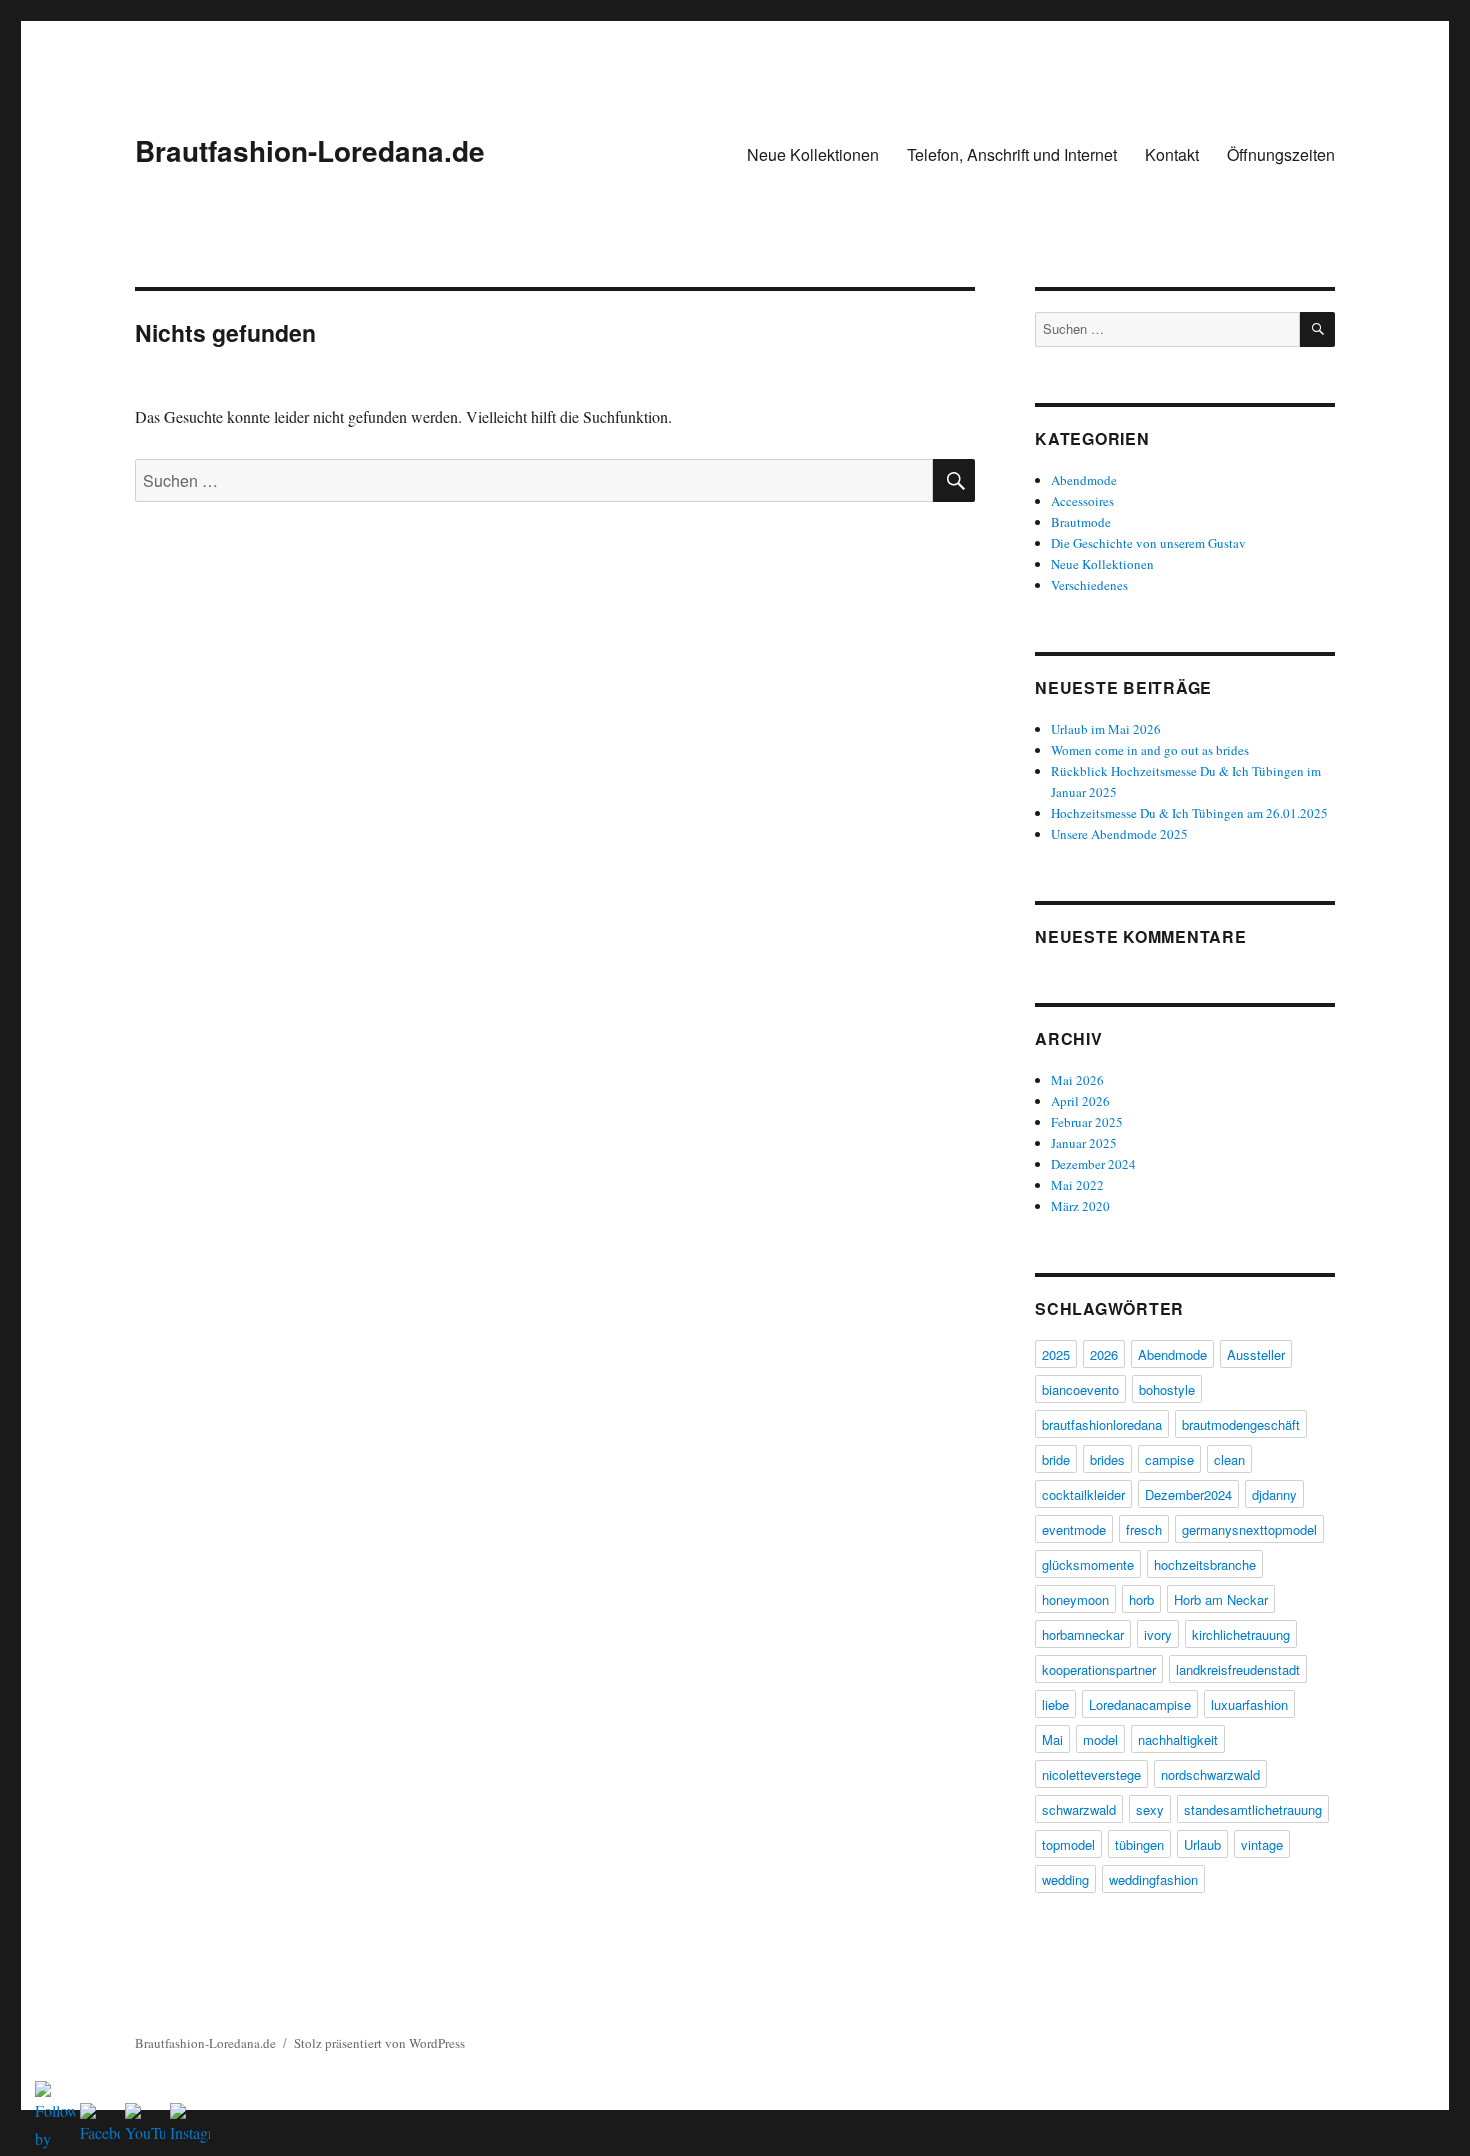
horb (1141, 1599)
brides (1107, 1459)
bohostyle (1167, 1389)
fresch (1144, 1529)
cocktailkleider (1083, 1494)
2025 (1056, 1354)
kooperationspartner (1099, 1669)
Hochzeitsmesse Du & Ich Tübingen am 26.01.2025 (1189, 813)
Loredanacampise (1140, 1704)
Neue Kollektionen (813, 154)
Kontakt (1172, 154)
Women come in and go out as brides (1150, 750)
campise (1169, 1459)
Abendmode (1084, 480)
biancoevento (1080, 1389)
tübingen (1139, 1844)
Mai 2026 (1077, 1080)
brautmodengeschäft (1241, 1424)
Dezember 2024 (1093, 1164)
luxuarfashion (1249, 1704)
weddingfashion (1153, 1879)
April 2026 (1080, 1101)
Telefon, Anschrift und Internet (1012, 154)
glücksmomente (1088, 1564)
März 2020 (1080, 1206)
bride (1056, 1459)
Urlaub (1202, 1844)
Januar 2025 (1084, 1143)
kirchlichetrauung (1241, 1634)
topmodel (1068, 1844)
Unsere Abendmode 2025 (1119, 834)
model (1100, 1739)
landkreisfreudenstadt (1238, 1669)
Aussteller (1256, 1354)
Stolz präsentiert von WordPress (379, 2043)
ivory (1158, 1634)
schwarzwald (1079, 1809)
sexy (1150, 1809)
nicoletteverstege (1091, 1774)
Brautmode (1081, 522)
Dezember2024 (1188, 1494)
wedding (1065, 1879)
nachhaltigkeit (1178, 1739)
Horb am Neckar (1221, 1599)
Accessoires (1082, 501)
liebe (1055, 1704)
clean (1229, 1459)
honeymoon (1075, 1599)
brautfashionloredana (1102, 1424)
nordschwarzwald (1210, 1774)
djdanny (1274, 1494)
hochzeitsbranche (1205, 1564)
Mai (1052, 1739)
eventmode (1074, 1529)
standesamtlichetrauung (1253, 1809)
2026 (1104, 1354)
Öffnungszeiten (1281, 154)
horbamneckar (1083, 1634)
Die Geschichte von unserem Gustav (1148, 543)
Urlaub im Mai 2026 (1106, 729)
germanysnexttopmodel (1249, 1529)
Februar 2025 (1087, 1122)
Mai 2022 (1077, 1185)
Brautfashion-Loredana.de (310, 150)
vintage (1262, 1844)
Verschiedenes (1089, 585)
